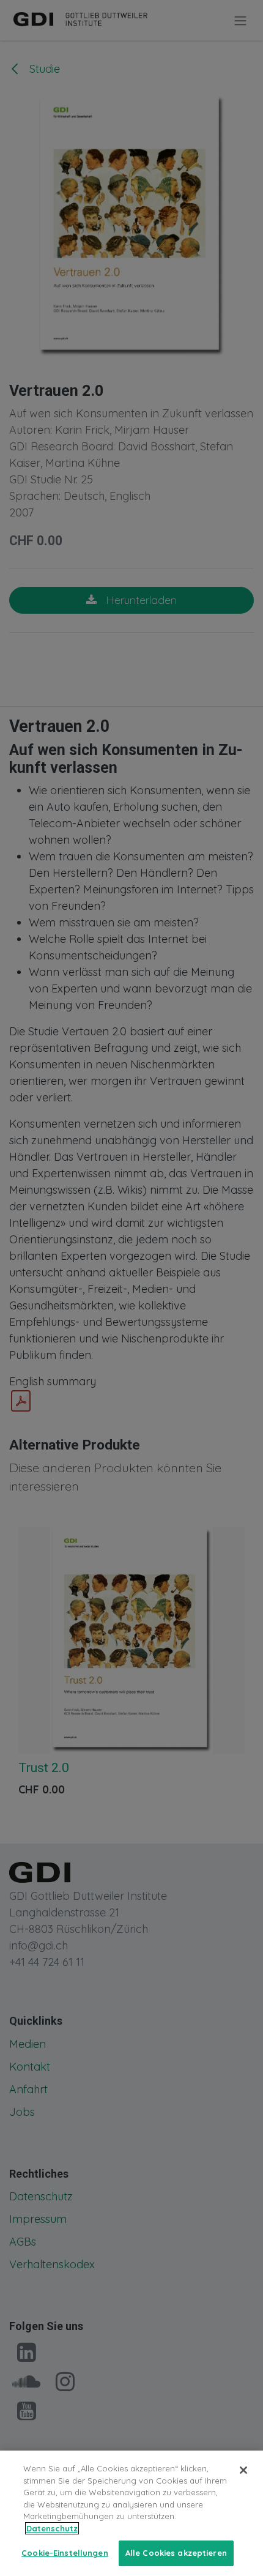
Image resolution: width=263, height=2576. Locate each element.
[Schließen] (243, 2470)
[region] (131, 2513)
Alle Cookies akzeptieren (176, 2553)
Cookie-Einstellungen (65, 2553)
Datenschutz (52, 2528)
